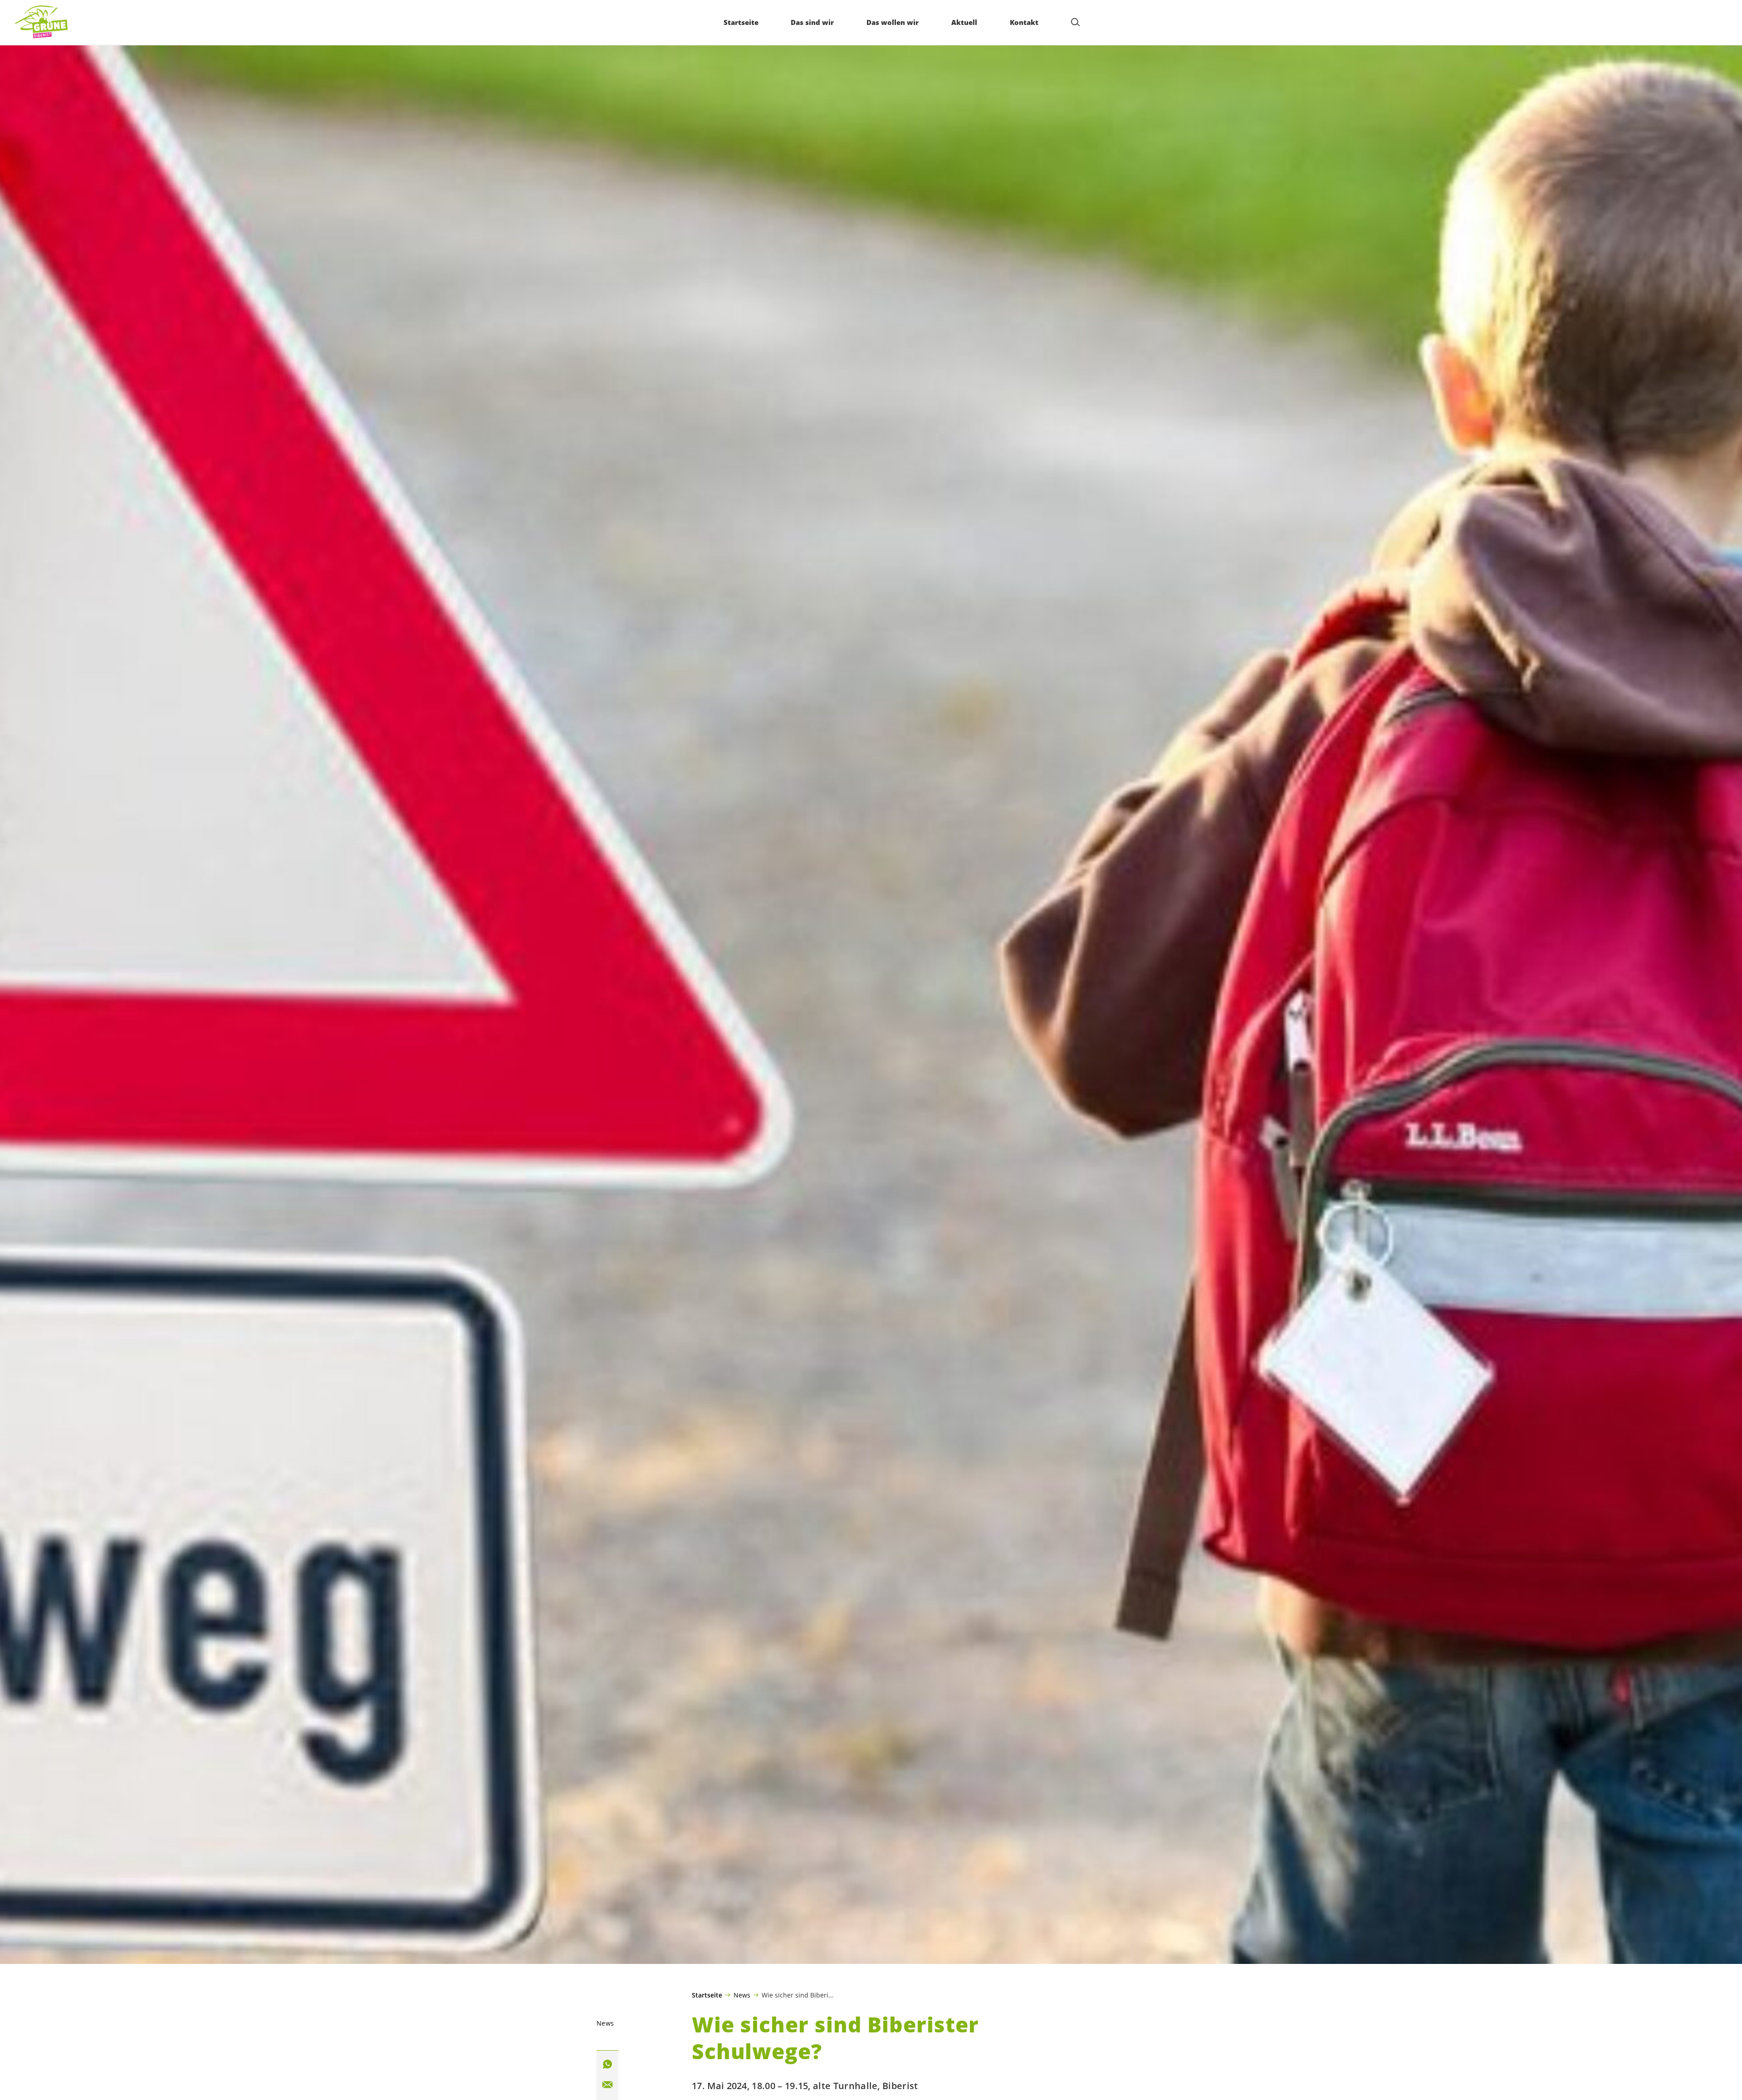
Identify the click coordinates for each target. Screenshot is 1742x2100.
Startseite (707, 1995)
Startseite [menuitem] (741, 22)
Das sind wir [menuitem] (812, 22)
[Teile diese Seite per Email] (607, 2085)
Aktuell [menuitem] (964, 22)
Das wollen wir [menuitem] (893, 22)
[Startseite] (41, 22)
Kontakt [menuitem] (1024, 22)
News (742, 1995)
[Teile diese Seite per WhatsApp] (607, 2064)
